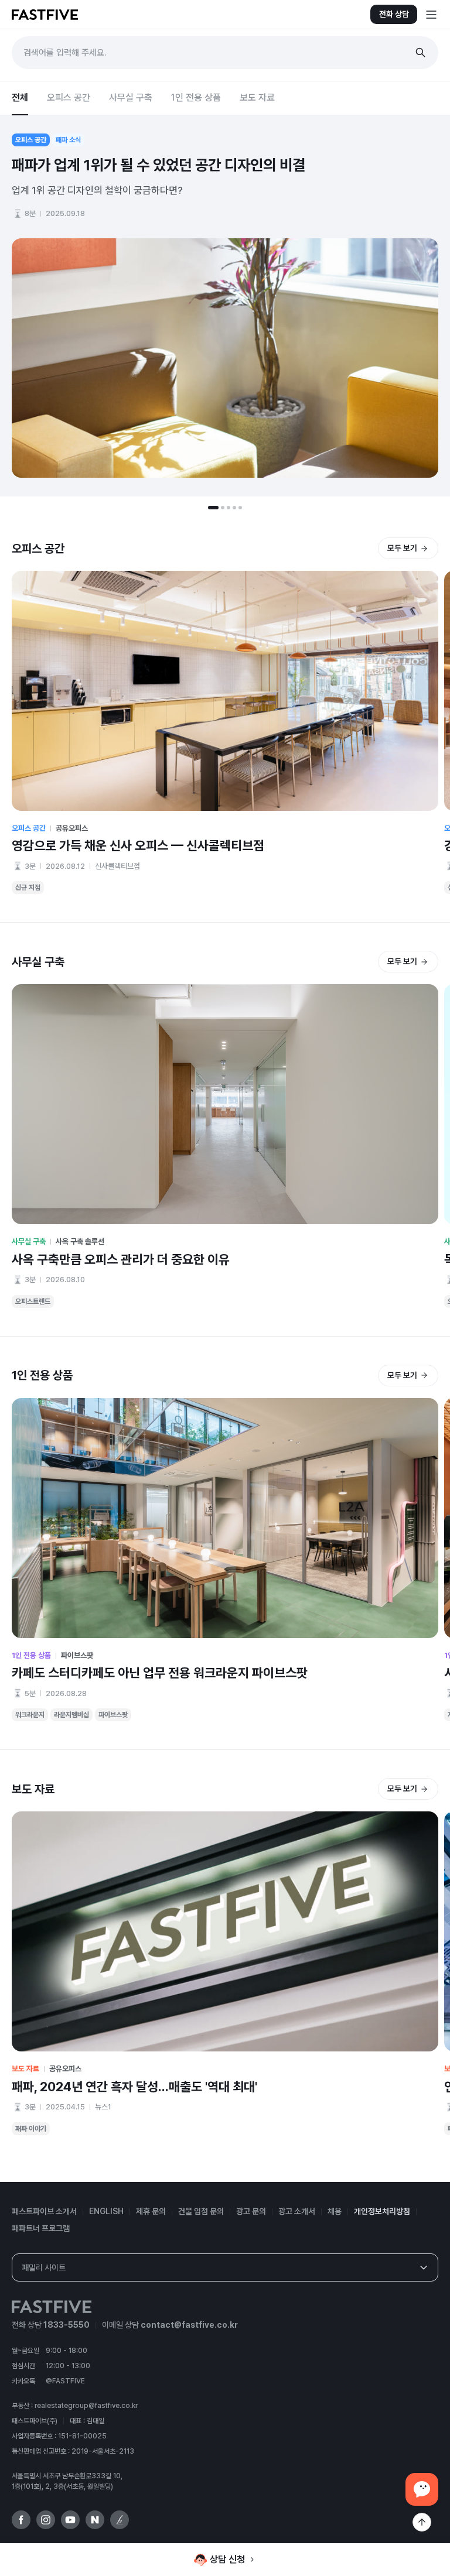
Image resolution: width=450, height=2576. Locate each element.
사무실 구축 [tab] (131, 97)
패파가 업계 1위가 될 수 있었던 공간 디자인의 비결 (158, 165)
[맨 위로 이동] (422, 2522)
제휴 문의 (151, 2211)
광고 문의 (251, 2211)
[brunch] (120, 2520)
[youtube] (70, 2520)
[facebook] (21, 2520)
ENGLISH (106, 2211)
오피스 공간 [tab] (69, 97)
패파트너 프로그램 (41, 2228)
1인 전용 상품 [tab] (196, 97)
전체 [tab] (20, 97)
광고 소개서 (297, 2211)
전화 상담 (394, 14)
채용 (335, 2211)
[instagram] (46, 2520)
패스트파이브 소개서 (44, 2211)
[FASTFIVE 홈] (45, 15)
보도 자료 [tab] (257, 97)
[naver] (95, 2520)
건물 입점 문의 (201, 2211)
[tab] (213, 508)
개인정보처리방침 (382, 2211)
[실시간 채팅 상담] (422, 2489)
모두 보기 (402, 548)
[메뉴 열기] (431, 15)
